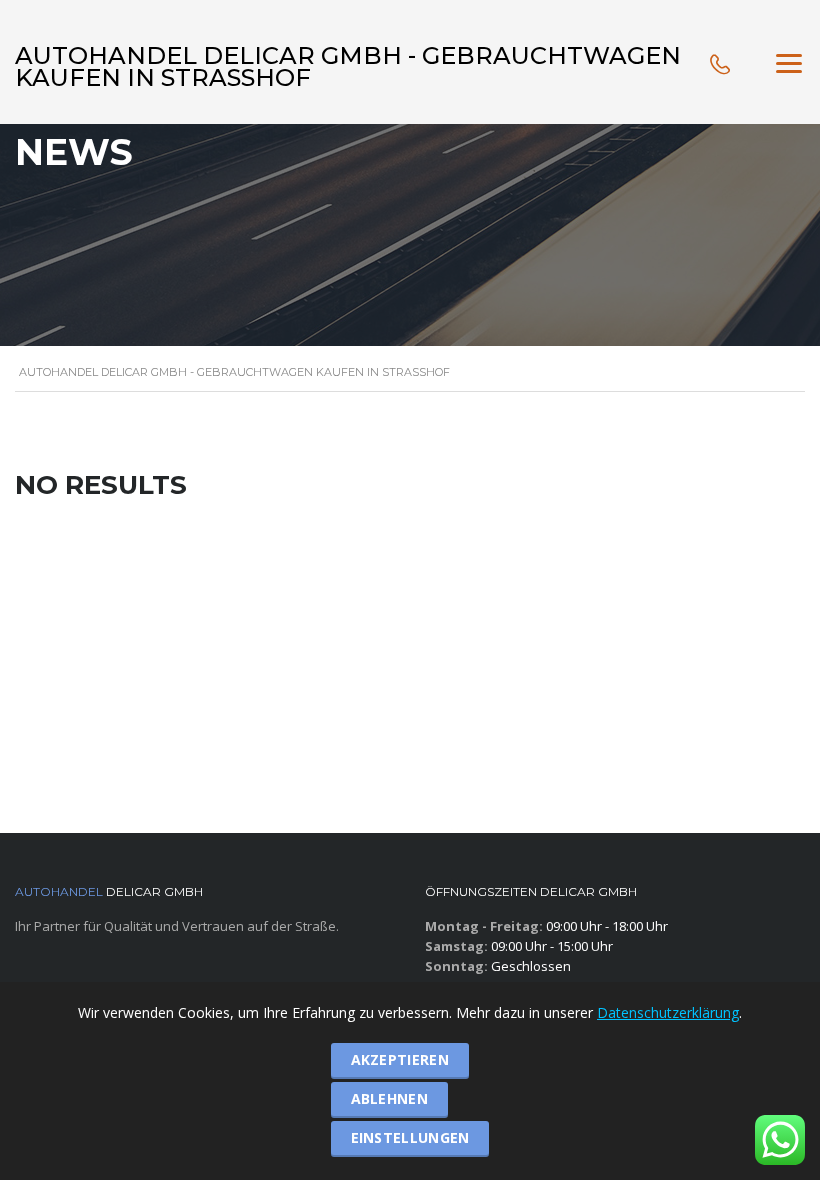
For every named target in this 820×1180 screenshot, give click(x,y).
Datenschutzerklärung (668, 1012)
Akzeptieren (400, 1059)
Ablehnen (389, 1098)
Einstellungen (410, 1137)
